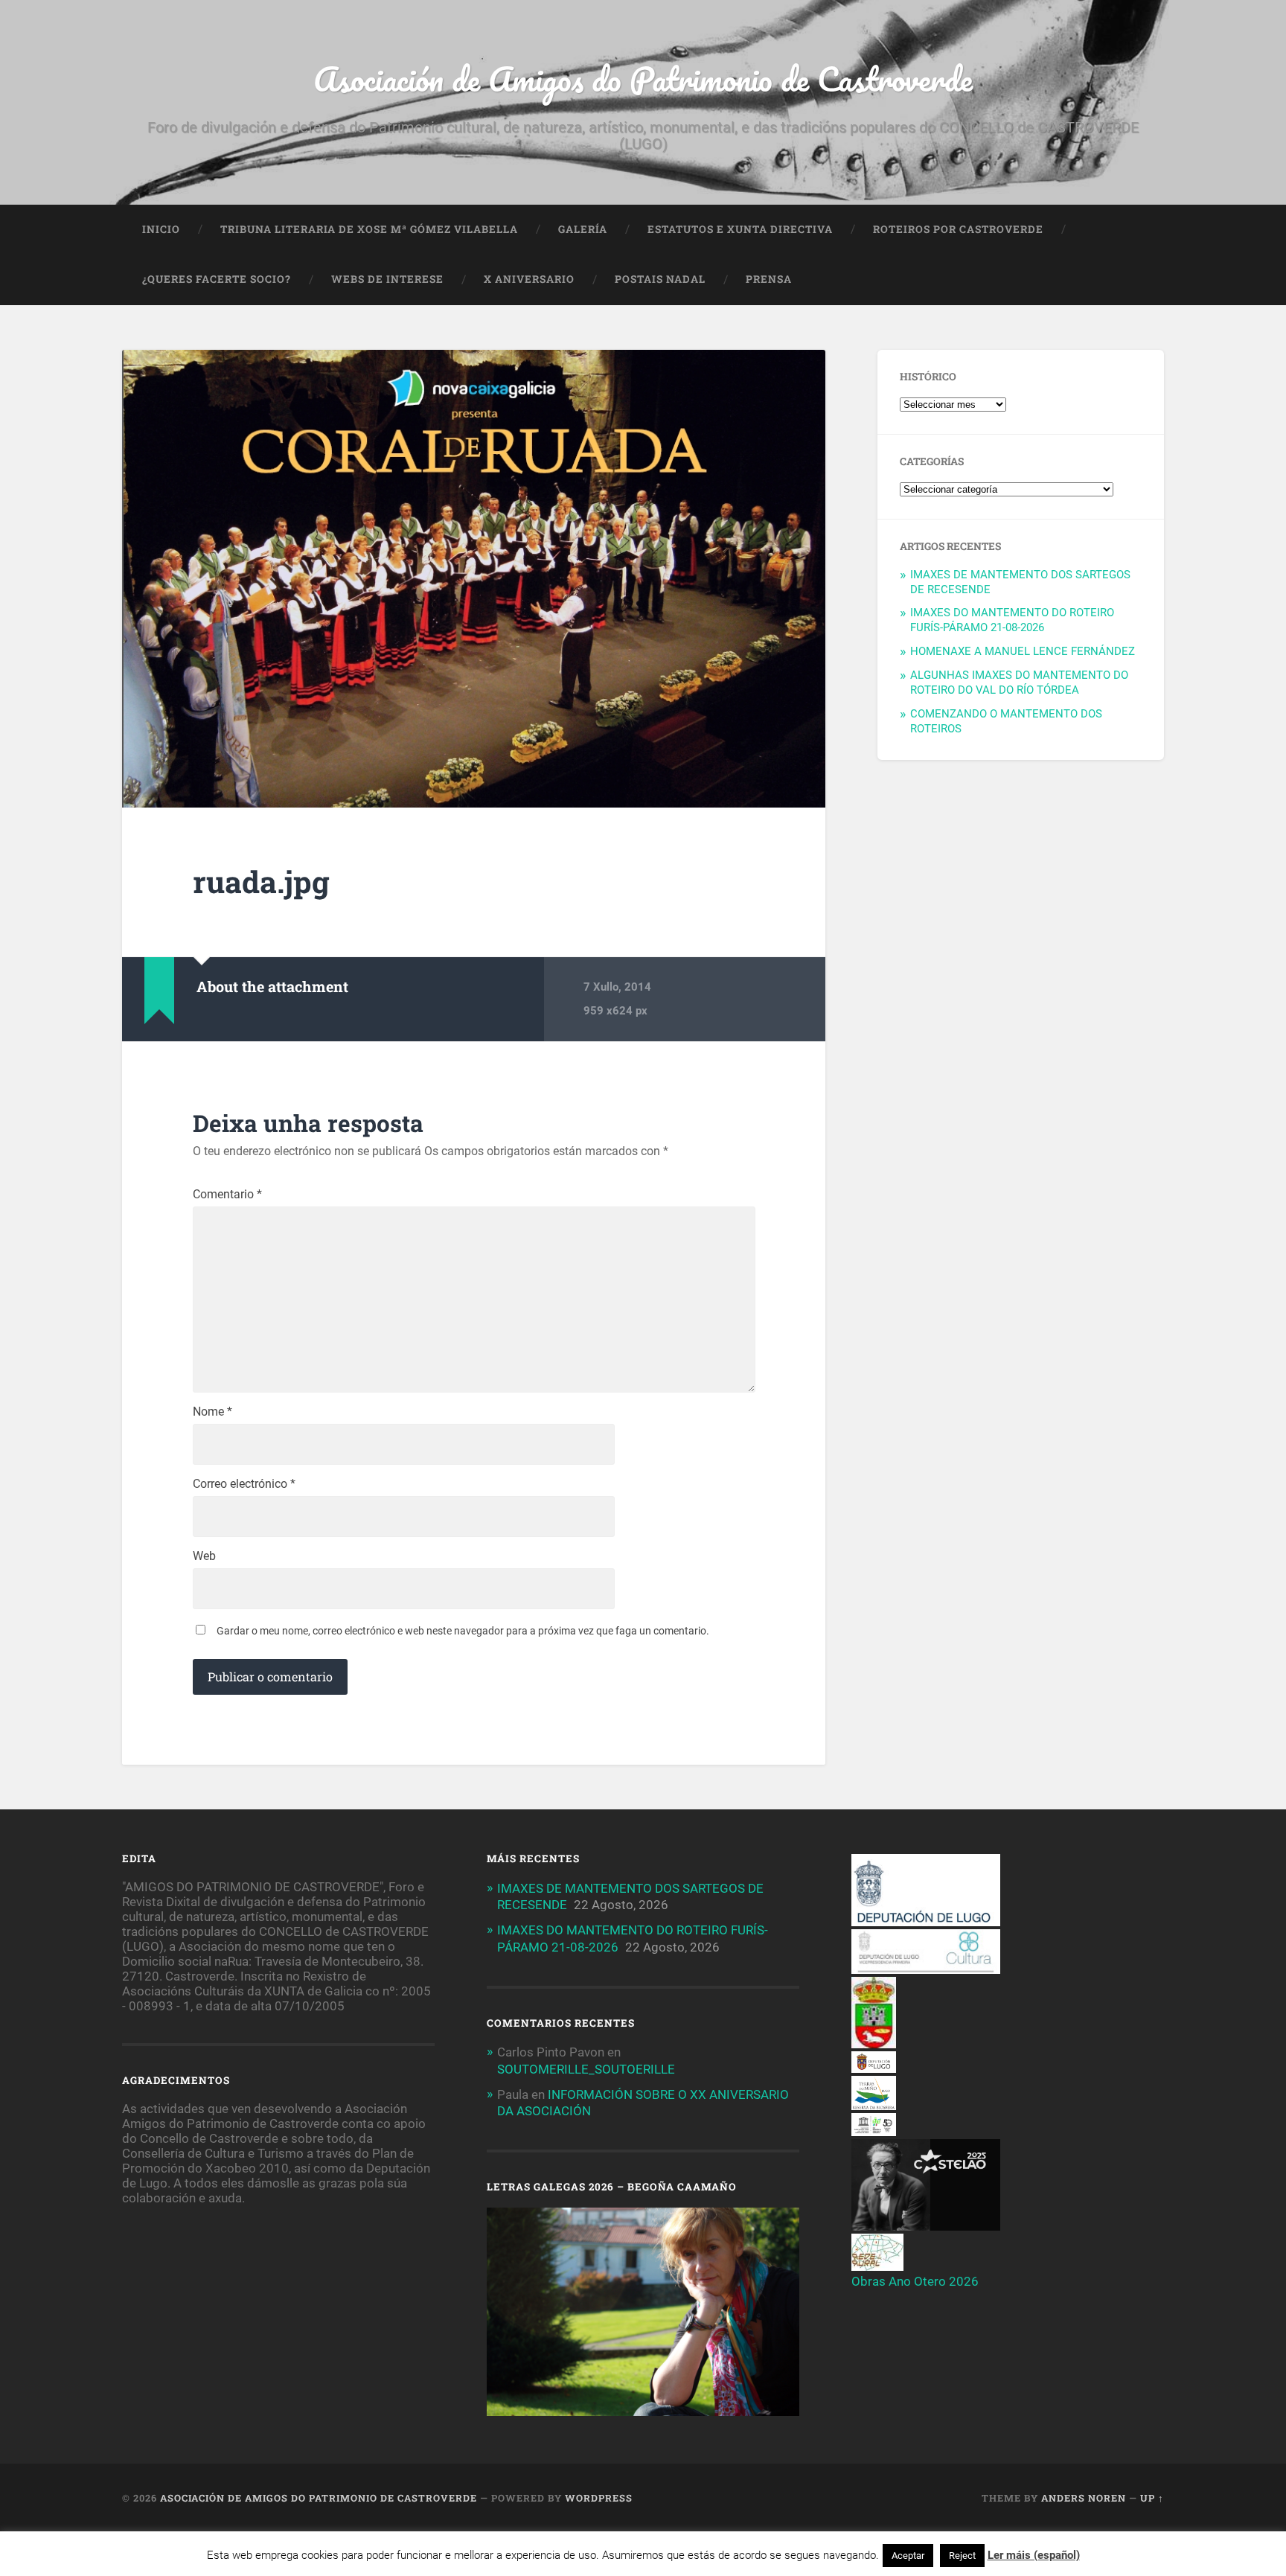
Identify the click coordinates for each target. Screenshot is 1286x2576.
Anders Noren (1084, 2498)
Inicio (161, 229)
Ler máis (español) (1034, 2555)
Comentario (227, 1195)
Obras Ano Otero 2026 (915, 2281)
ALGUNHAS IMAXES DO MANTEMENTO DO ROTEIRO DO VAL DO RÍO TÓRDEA (1019, 683)
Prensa (769, 279)
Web (204, 1556)
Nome (212, 1412)
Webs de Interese (387, 279)
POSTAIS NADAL (660, 279)
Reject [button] (962, 2556)
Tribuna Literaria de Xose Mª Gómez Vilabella (369, 229)
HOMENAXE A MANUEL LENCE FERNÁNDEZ (1023, 651)
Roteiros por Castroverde (958, 229)
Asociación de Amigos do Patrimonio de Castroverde (643, 79)
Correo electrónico (244, 1484)
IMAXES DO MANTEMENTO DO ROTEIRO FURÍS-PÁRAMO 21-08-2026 (1012, 620)
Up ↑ (1152, 2498)
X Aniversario (529, 279)
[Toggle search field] (1139, 280)
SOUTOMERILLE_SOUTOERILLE (586, 2069)
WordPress (599, 2498)
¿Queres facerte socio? (217, 279)
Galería (583, 229)
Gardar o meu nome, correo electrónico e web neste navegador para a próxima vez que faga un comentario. (463, 1631)
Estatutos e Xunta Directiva (740, 229)
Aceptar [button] (908, 2556)
